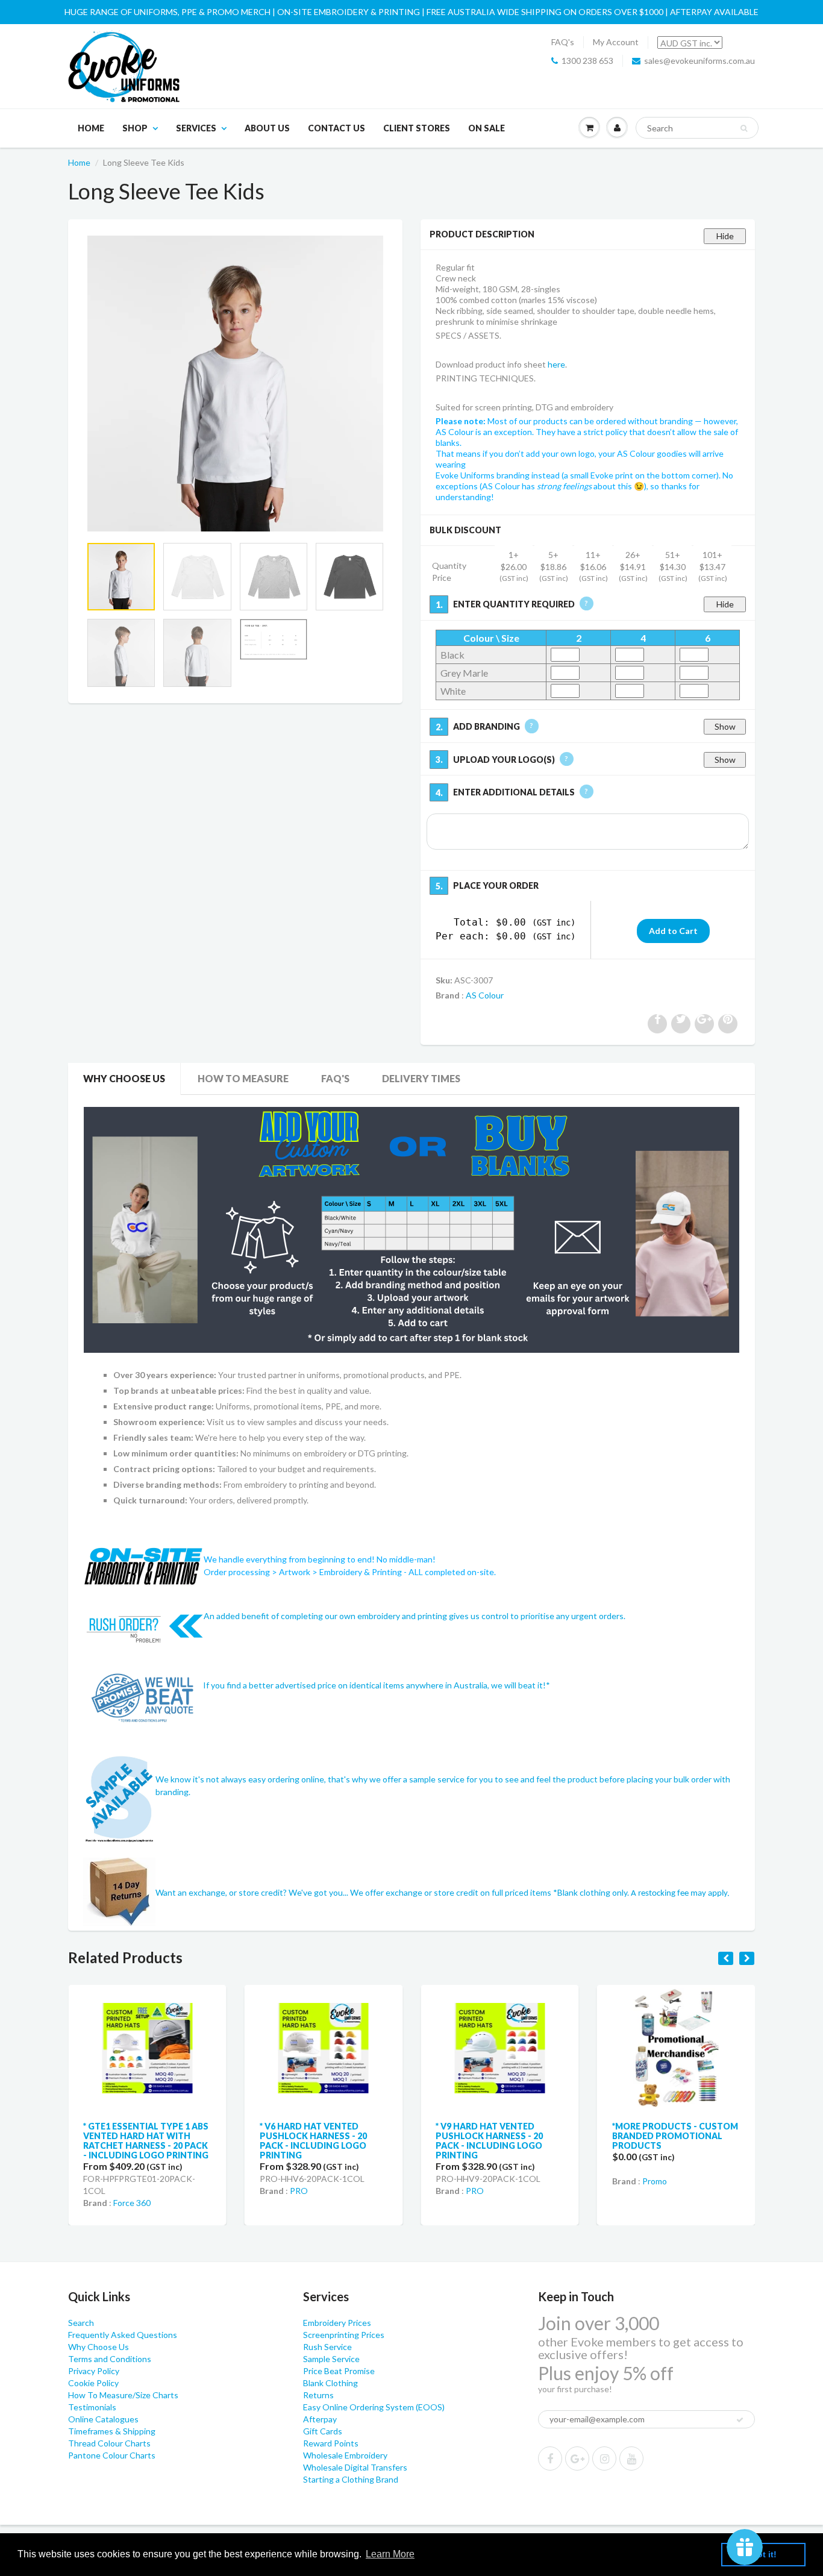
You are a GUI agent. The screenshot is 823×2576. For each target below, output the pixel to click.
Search (81, 2323)
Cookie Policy (93, 2383)
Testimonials (92, 2407)
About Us (267, 128)
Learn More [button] (390, 2554)
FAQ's (563, 42)
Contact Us (336, 128)
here (556, 364)
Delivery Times (421, 1078)
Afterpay (320, 2419)
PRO (197, 2191)
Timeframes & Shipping (112, 2431)
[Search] (744, 128)
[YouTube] (631, 2458)
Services (196, 128)
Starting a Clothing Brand (351, 2479)
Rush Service (327, 2347)
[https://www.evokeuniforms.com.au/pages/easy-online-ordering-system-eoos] (411, 1229)
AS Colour (485, 995)
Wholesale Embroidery (345, 2455)
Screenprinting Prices (344, 2335)
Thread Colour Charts (109, 2443)
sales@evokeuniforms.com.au (699, 61)
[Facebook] (550, 2458)
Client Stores (417, 128)
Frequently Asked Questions (123, 2335)
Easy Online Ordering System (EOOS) (374, 2407)
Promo (553, 2181)
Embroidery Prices (337, 2323)
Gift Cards (323, 2431)
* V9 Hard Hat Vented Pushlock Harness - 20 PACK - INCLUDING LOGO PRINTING (388, 2141)
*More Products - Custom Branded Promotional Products (573, 2136)
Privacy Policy (94, 2371)
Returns (318, 2395)
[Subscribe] (740, 2420)
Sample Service (331, 2359)
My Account (616, 42)
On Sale (487, 128)
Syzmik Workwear (750, 2176)
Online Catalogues (103, 2419)
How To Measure (243, 1078)
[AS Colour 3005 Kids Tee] (235, 384)
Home (91, 128)
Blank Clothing (330, 2383)
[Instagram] (604, 2458)
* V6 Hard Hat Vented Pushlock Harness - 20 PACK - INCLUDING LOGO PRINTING (211, 2141)
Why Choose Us (124, 1078)
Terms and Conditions (110, 2359)
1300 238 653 (587, 61)
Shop (135, 128)
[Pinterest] (577, 2458)
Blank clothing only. (643, 1892)
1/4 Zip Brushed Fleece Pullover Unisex (739, 2131)
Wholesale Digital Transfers (355, 2467)
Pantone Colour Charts (112, 2455)
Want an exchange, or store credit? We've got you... (253, 1892)
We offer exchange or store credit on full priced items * (454, 1892)
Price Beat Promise (339, 2371)
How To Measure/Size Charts (123, 2395)
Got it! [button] (764, 2554)
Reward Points (331, 2443)
